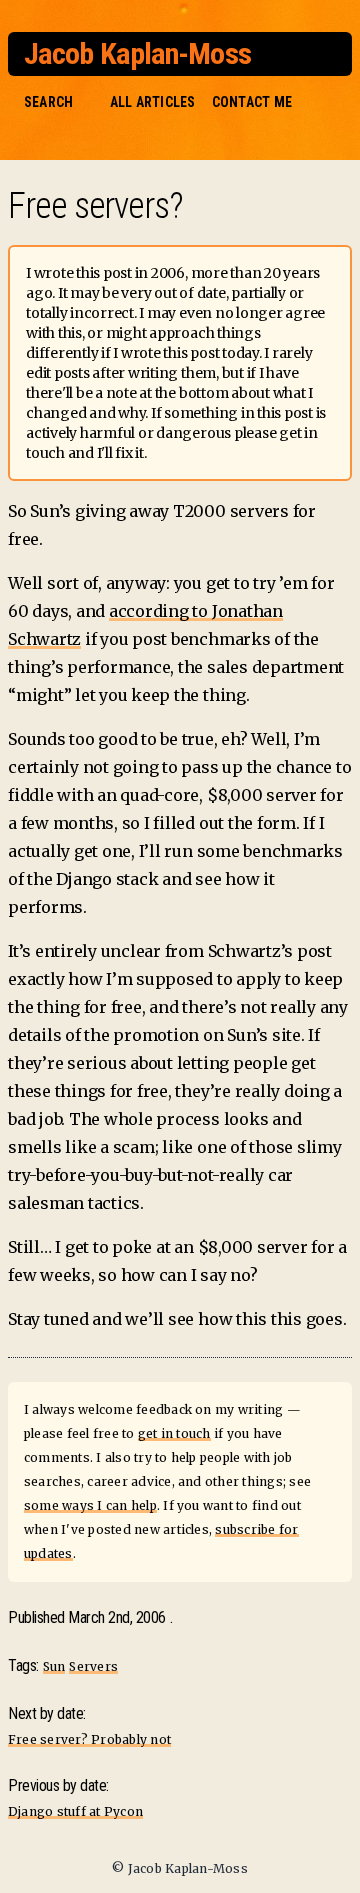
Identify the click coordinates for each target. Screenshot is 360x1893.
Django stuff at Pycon (75, 1811)
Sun (54, 1666)
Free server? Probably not (89, 1739)
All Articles (153, 102)
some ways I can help (90, 1505)
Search (48, 102)
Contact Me (252, 102)
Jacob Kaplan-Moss (137, 53)
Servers (93, 1666)
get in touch (174, 1433)
